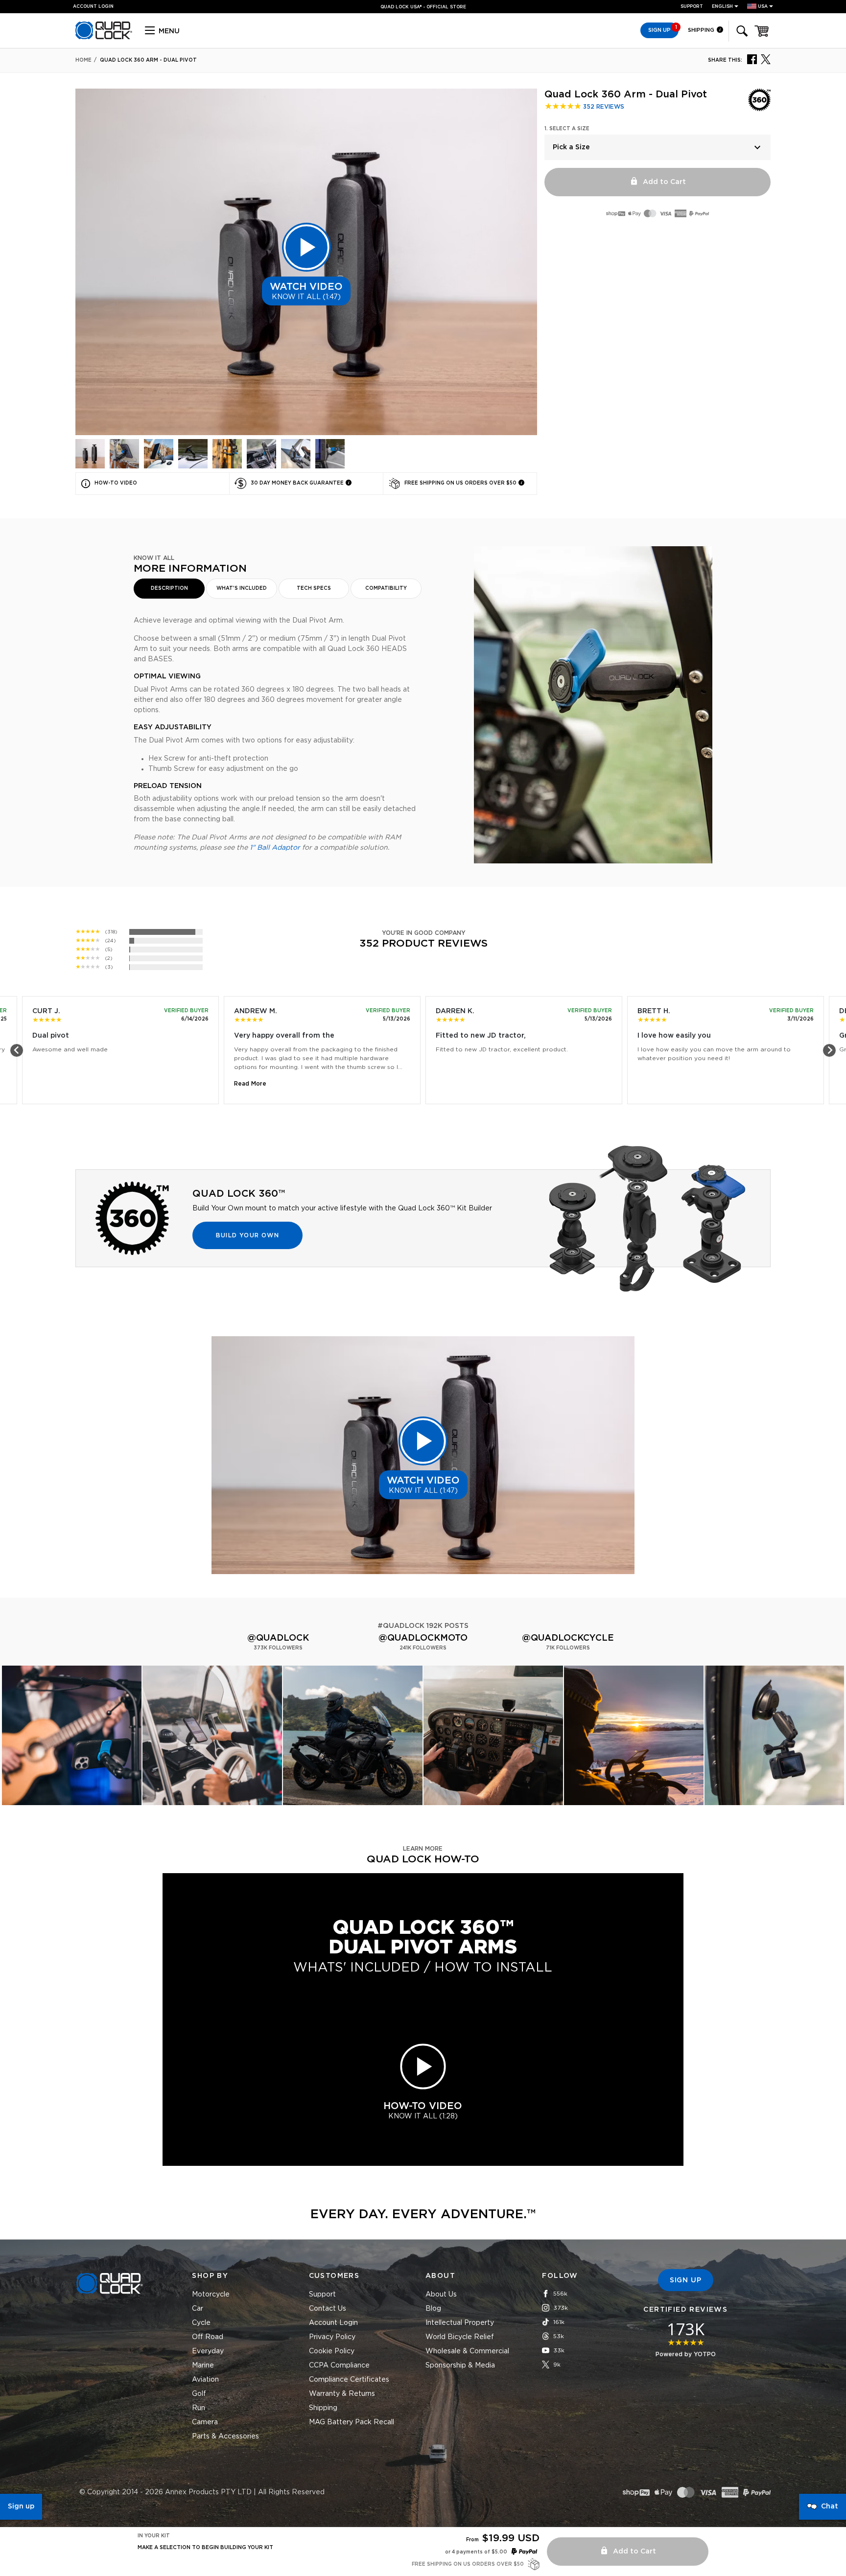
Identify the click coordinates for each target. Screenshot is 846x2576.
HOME (83, 60)
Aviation (205, 2380)
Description (169, 588)
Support (692, 7)
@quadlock (278, 1638)
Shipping (702, 30)
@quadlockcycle (568, 1638)
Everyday (208, 2351)
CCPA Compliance (339, 2366)
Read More (250, 1084)
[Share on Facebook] (752, 59)
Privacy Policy (332, 2337)
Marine (203, 2366)
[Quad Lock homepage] (104, 38)
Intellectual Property (460, 2323)
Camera (205, 2422)
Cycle (201, 2323)
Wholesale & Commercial (467, 2351)
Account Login (333, 2323)
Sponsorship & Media (460, 2366)
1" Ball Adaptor (275, 848)
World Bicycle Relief (460, 2337)
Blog (433, 2309)
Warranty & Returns (342, 2394)
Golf (199, 2394)
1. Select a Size (567, 129)
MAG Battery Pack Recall (352, 2422)
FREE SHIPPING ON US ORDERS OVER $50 (419, 7)
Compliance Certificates (349, 2380)
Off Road (208, 2337)
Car (198, 2309)
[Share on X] (766, 59)
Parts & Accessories (225, 2437)
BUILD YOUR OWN (247, 1235)
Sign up (21, 2506)
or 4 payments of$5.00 (476, 2552)
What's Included (242, 588)
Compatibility (386, 588)
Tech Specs (314, 588)
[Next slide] (829, 1050)
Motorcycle (211, 2295)
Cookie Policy (332, 2351)
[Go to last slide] (17, 1050)
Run (199, 2408)
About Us (441, 2295)
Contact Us (328, 2309)
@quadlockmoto (423, 1638)
